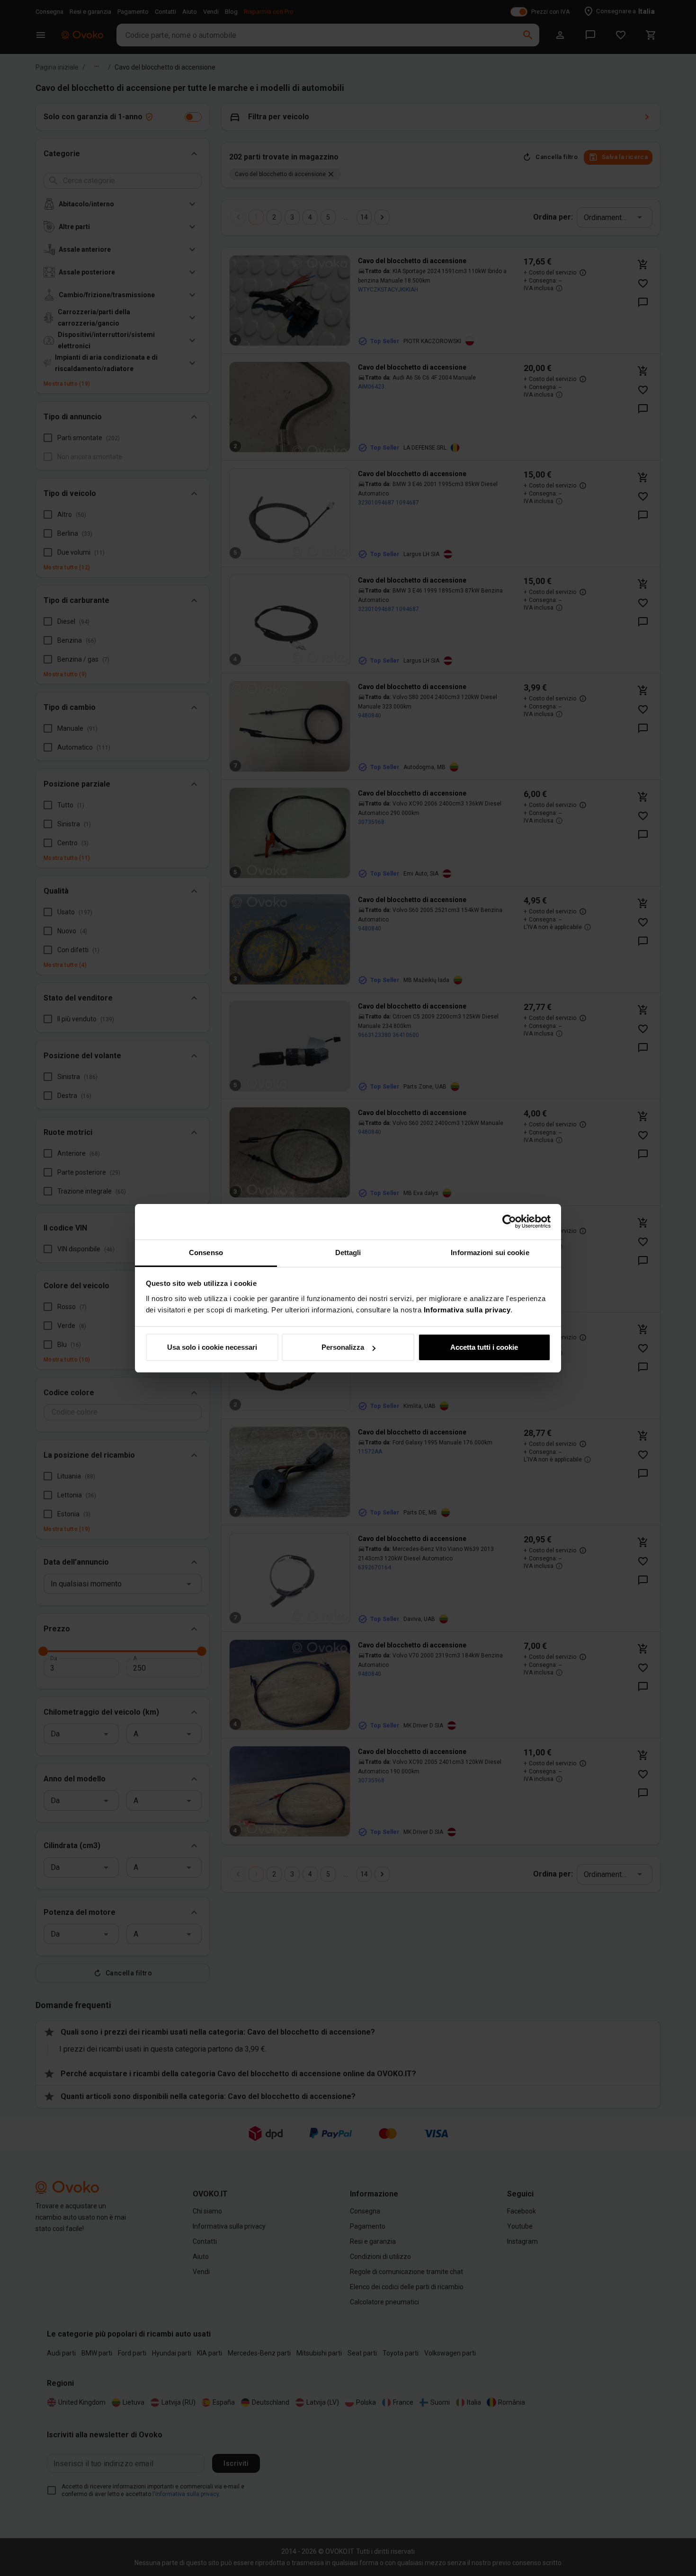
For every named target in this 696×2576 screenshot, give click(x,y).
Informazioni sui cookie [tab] (490, 1253)
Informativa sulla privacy (467, 1310)
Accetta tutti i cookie (484, 1347)
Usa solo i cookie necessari (212, 1347)
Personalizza (343, 1347)
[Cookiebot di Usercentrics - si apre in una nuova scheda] (509, 1222)
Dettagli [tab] (348, 1253)
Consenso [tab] (206, 1253)
